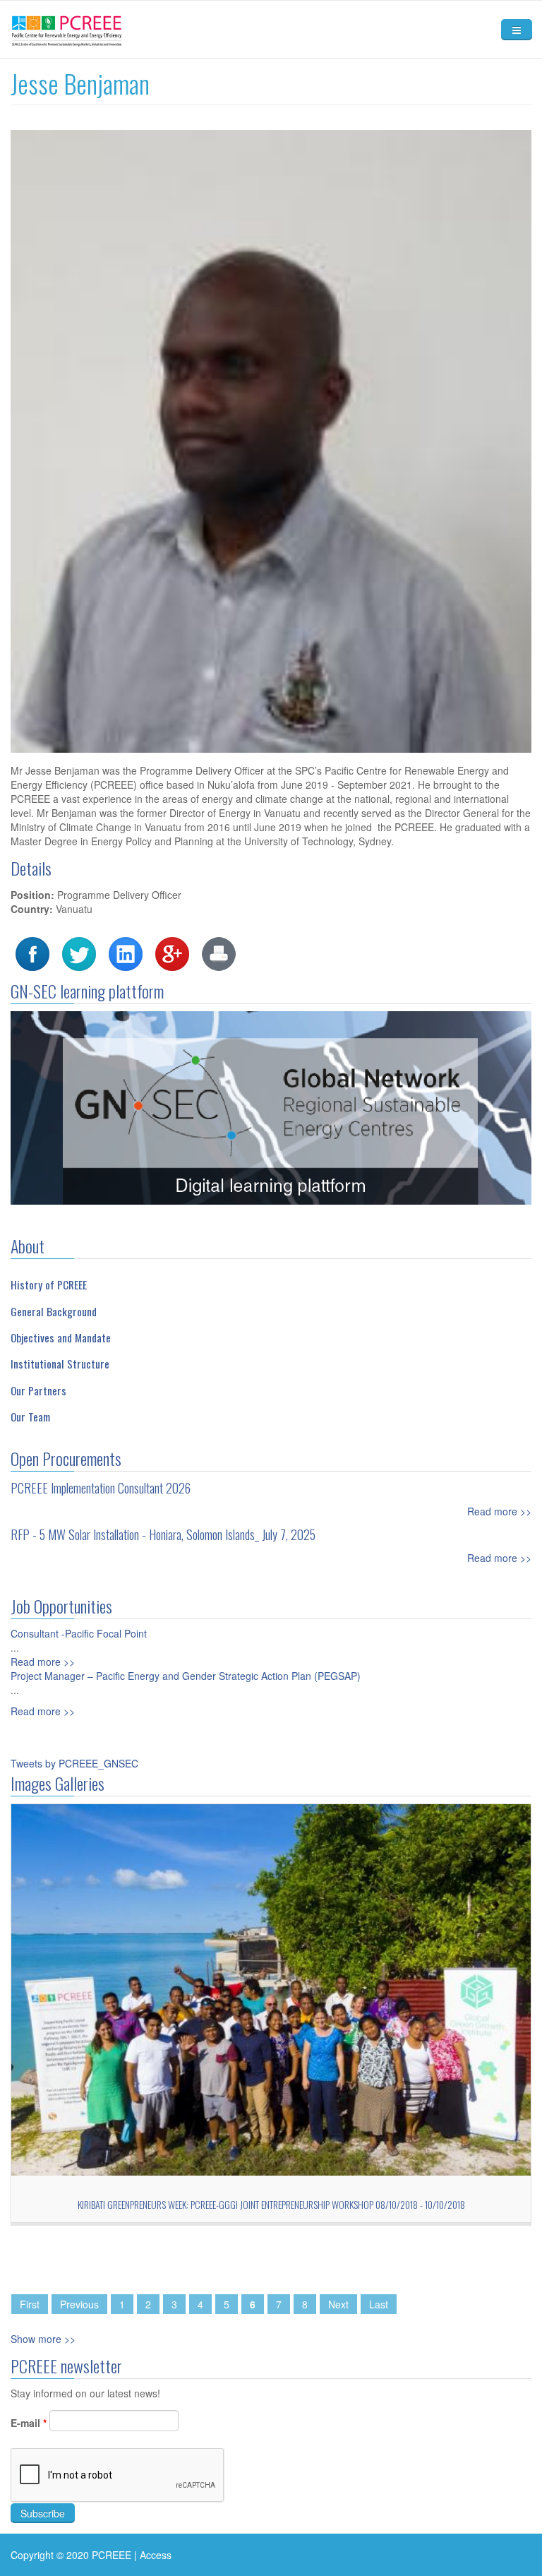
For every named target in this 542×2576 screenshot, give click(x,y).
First (30, 2304)
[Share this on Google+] (172, 953)
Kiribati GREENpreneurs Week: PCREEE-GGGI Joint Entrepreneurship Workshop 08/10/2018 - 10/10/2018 (271, 2204)
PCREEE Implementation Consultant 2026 (101, 1488)
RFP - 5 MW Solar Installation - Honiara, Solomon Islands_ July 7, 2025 (163, 1534)
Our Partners (38, 1390)
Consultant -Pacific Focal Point (79, 1633)
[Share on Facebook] (32, 953)
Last (379, 2304)
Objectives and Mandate (61, 1337)
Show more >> (43, 2339)
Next (338, 2304)
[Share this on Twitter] (79, 953)
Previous (79, 2304)
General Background (54, 1311)
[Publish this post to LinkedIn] (126, 953)
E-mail (29, 2423)
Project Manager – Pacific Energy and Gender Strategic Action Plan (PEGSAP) (186, 1676)
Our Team (30, 1417)
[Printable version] (219, 953)
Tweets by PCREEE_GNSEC (74, 1763)
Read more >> (499, 1511)
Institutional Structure (60, 1364)
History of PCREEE (49, 1284)
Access (156, 2555)
